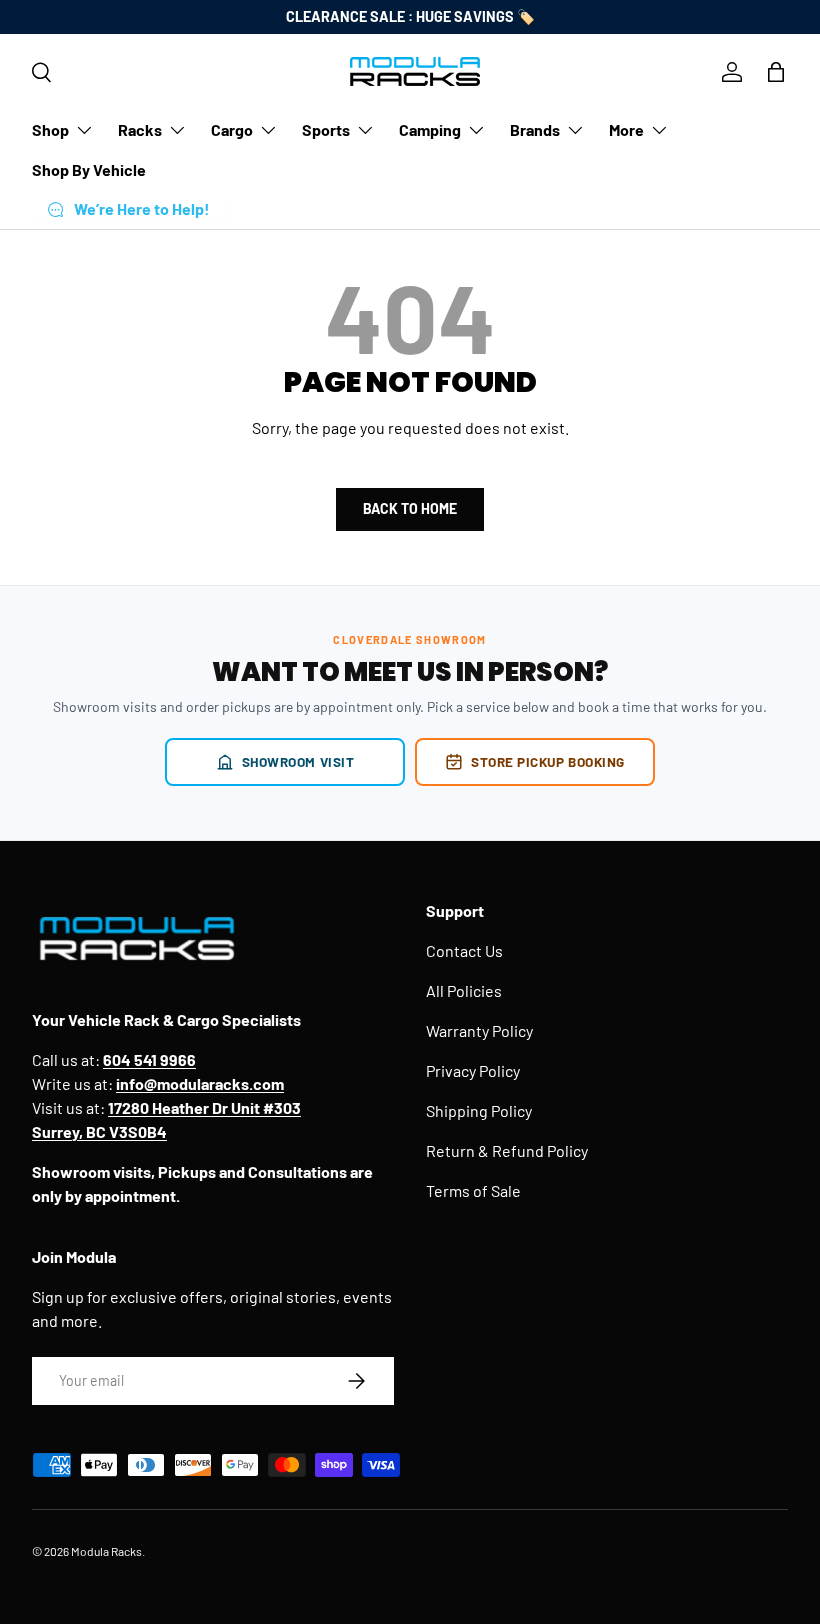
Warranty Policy (479, 1030)
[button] (776, 72)
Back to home (410, 508)
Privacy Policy (473, 1070)
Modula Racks (106, 1551)
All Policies (464, 990)
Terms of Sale (473, 1190)
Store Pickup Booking (548, 761)
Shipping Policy (479, 1110)
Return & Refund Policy (507, 1150)
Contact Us (464, 950)
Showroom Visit (298, 761)
